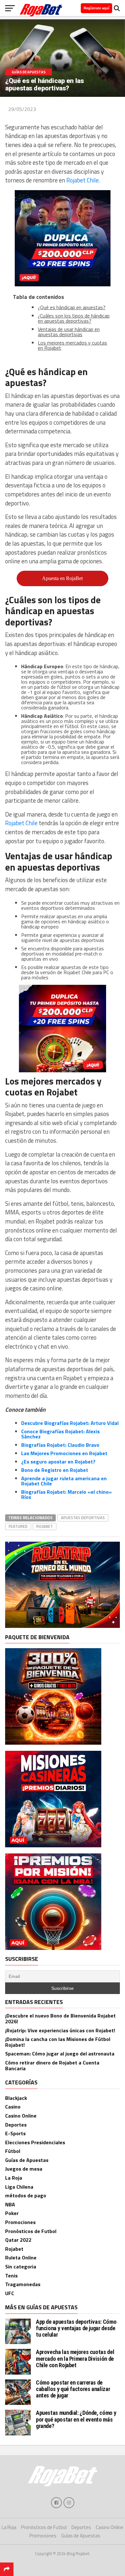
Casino (13, 2107)
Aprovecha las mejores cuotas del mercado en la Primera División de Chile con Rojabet (75, 2358)
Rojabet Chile (83, 180)
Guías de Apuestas (27, 2160)
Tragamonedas (23, 2284)
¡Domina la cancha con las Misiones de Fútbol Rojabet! (58, 2042)
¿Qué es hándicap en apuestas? (72, 307)
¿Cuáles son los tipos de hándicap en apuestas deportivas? (74, 318)
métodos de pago (26, 2195)
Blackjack (16, 2098)
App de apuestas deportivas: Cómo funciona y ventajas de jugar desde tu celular (76, 2328)
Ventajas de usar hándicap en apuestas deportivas (69, 332)
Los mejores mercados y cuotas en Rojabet (72, 345)
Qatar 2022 (18, 2240)
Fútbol (13, 2151)
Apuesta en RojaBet (62, 578)
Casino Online (21, 2116)
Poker (12, 2213)
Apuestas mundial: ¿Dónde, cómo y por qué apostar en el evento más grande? (76, 2419)
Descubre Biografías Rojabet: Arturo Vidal (70, 1423)
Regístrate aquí (96, 8)
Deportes (16, 2125)
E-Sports (15, 2133)
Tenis (11, 2276)
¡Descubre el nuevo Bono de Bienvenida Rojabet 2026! (60, 2018)
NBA (10, 2204)
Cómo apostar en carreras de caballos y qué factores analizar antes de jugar (73, 2389)
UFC (10, 2293)
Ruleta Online (21, 2257)
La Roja (14, 2178)
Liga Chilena (19, 2187)
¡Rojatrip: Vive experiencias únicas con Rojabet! (60, 2030)
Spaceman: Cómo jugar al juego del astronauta (60, 2054)
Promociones (20, 2222)
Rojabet (45, 1526)
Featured (18, 1526)
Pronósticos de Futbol (31, 2231)
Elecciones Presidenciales (35, 2142)
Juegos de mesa (24, 2169)
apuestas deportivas (83, 1518)
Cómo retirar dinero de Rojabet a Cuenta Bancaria (52, 2065)
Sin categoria (21, 2267)
